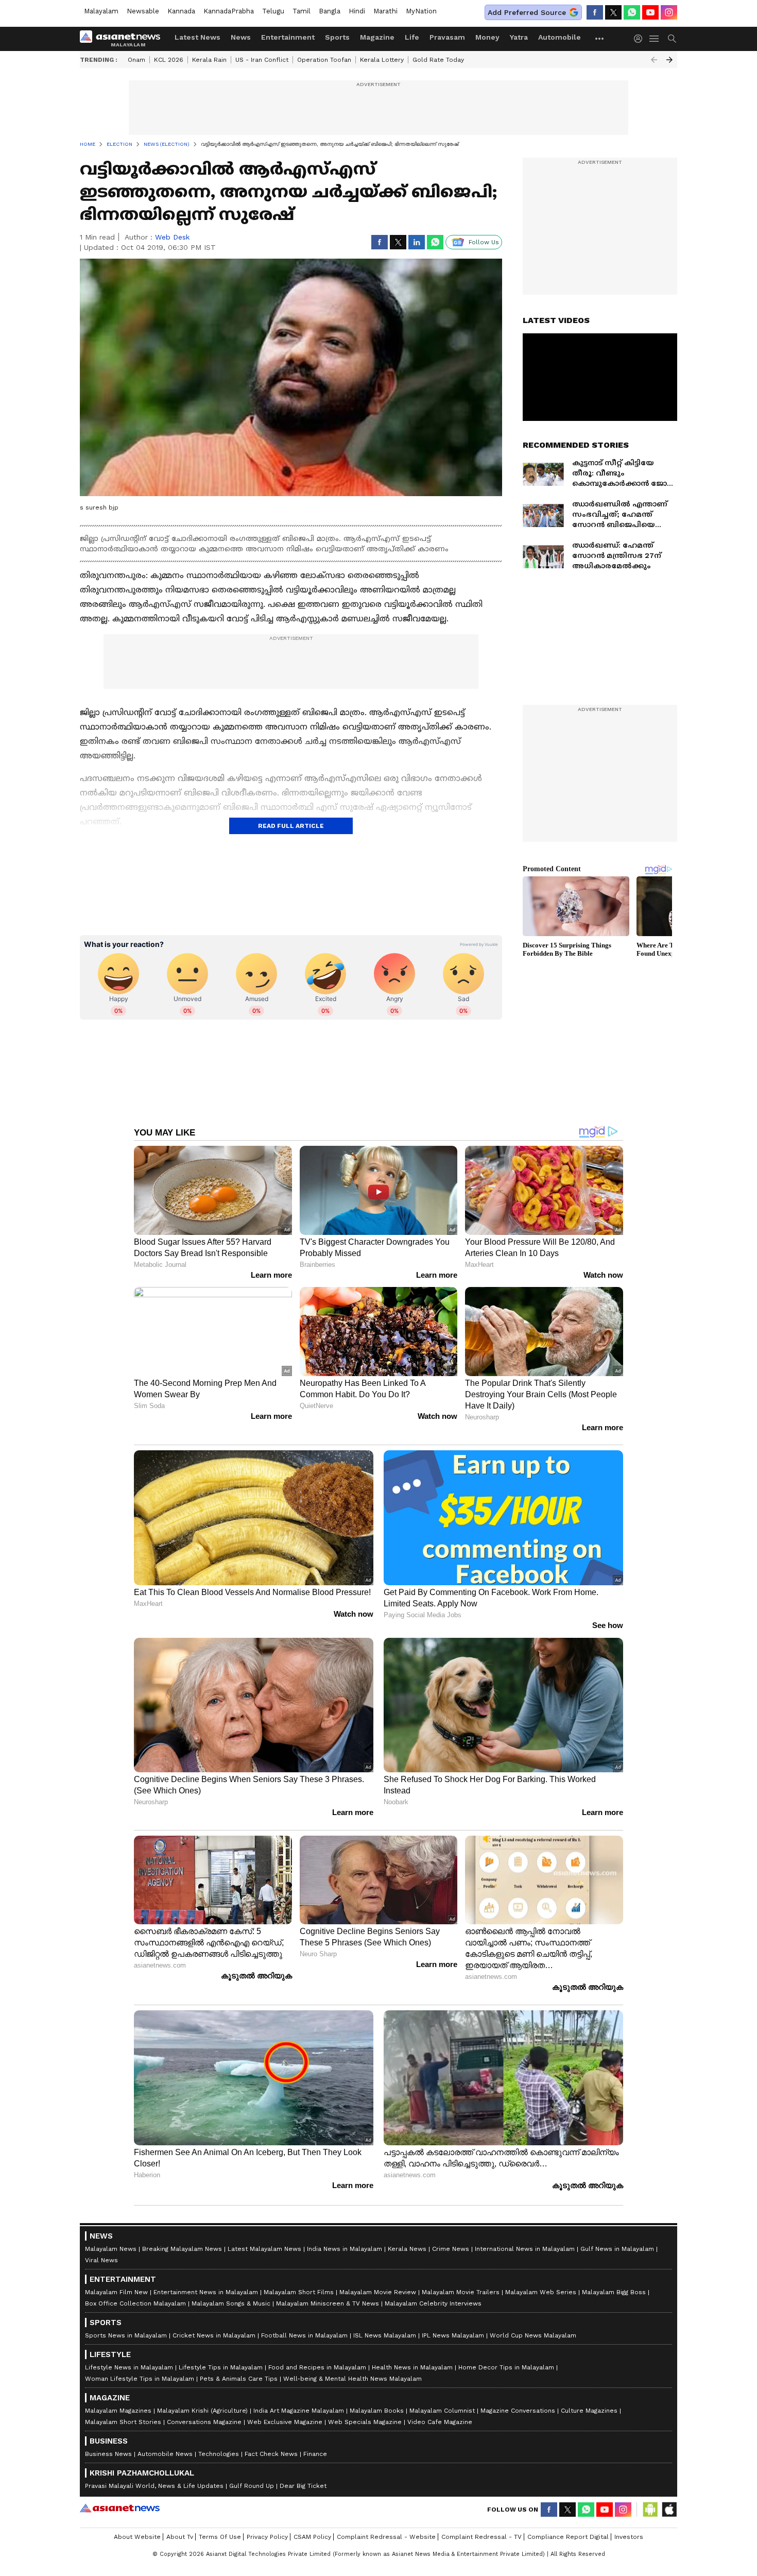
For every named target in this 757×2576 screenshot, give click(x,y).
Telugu (273, 11)
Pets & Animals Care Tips (239, 2379)
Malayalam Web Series (541, 2292)
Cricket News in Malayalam (214, 2335)
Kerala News (407, 2249)
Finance (315, 2454)
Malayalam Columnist (442, 2411)
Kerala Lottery (382, 60)
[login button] (641, 39)
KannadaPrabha (229, 11)
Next (669, 60)
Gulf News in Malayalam (617, 2249)
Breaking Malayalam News (182, 2249)
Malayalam (101, 11)
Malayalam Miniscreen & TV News (328, 2303)
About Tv (180, 2537)
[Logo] (124, 39)
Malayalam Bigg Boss (614, 2292)
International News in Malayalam (525, 2249)
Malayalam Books (377, 2411)
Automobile (560, 37)
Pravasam (447, 37)
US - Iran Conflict (262, 60)
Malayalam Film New (116, 2292)
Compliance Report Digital (568, 2537)
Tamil (302, 11)
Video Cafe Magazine (440, 2422)
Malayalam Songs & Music (231, 2303)
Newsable (143, 11)
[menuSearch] (672, 39)
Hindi (357, 11)
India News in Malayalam (345, 2249)
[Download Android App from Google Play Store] (650, 2510)
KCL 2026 (169, 60)
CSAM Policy (312, 2537)
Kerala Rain (209, 60)
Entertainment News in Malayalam (206, 2292)
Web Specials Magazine (365, 2422)
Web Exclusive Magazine (285, 2422)
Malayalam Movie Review (378, 2292)
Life (412, 37)
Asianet (120, 2508)
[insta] (669, 12)
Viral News (101, 2260)
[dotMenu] (600, 38)
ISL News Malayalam (385, 2335)
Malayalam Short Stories (123, 2422)
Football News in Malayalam (304, 2335)
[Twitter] (613, 12)
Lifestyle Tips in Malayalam (221, 2367)
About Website (137, 2537)
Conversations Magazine (204, 2422)
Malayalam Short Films (299, 2292)
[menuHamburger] (655, 39)
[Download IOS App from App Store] (669, 2510)
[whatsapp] (632, 12)
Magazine (377, 37)
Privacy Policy (267, 2537)
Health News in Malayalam (412, 2367)
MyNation (421, 11)
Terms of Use (220, 2537)
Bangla (330, 11)
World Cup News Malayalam (533, 2335)
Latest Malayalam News (264, 2249)
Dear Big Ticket (303, 2486)
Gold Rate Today (438, 60)
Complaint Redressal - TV (481, 2537)
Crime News (451, 2249)
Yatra (519, 37)
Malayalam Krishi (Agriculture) (202, 2411)
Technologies (219, 2454)
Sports (337, 37)
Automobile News (165, 2454)
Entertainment (288, 37)
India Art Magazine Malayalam (299, 2411)
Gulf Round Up (252, 2486)
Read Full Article (291, 826)
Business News (108, 2454)
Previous (654, 60)
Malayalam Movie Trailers (461, 2292)
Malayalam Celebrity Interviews (433, 2303)
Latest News (197, 37)
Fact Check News (271, 2454)
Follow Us (484, 242)
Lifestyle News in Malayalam (129, 2367)
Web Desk (172, 237)
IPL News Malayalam (453, 2335)
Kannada (181, 11)
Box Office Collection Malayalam (135, 2303)
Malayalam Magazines (118, 2411)
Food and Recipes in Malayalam (317, 2367)
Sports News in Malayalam (126, 2335)
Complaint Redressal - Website (386, 2537)
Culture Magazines (589, 2411)
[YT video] (650, 12)
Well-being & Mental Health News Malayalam (352, 2379)
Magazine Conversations (518, 2411)
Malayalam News (111, 2249)
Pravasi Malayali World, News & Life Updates (154, 2486)
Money (487, 37)
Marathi (385, 11)
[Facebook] (595, 12)
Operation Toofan (324, 60)
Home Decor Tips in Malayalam (506, 2367)
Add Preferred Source (527, 12)
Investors (629, 2537)
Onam (136, 60)
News (241, 37)
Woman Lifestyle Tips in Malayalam (140, 2379)
